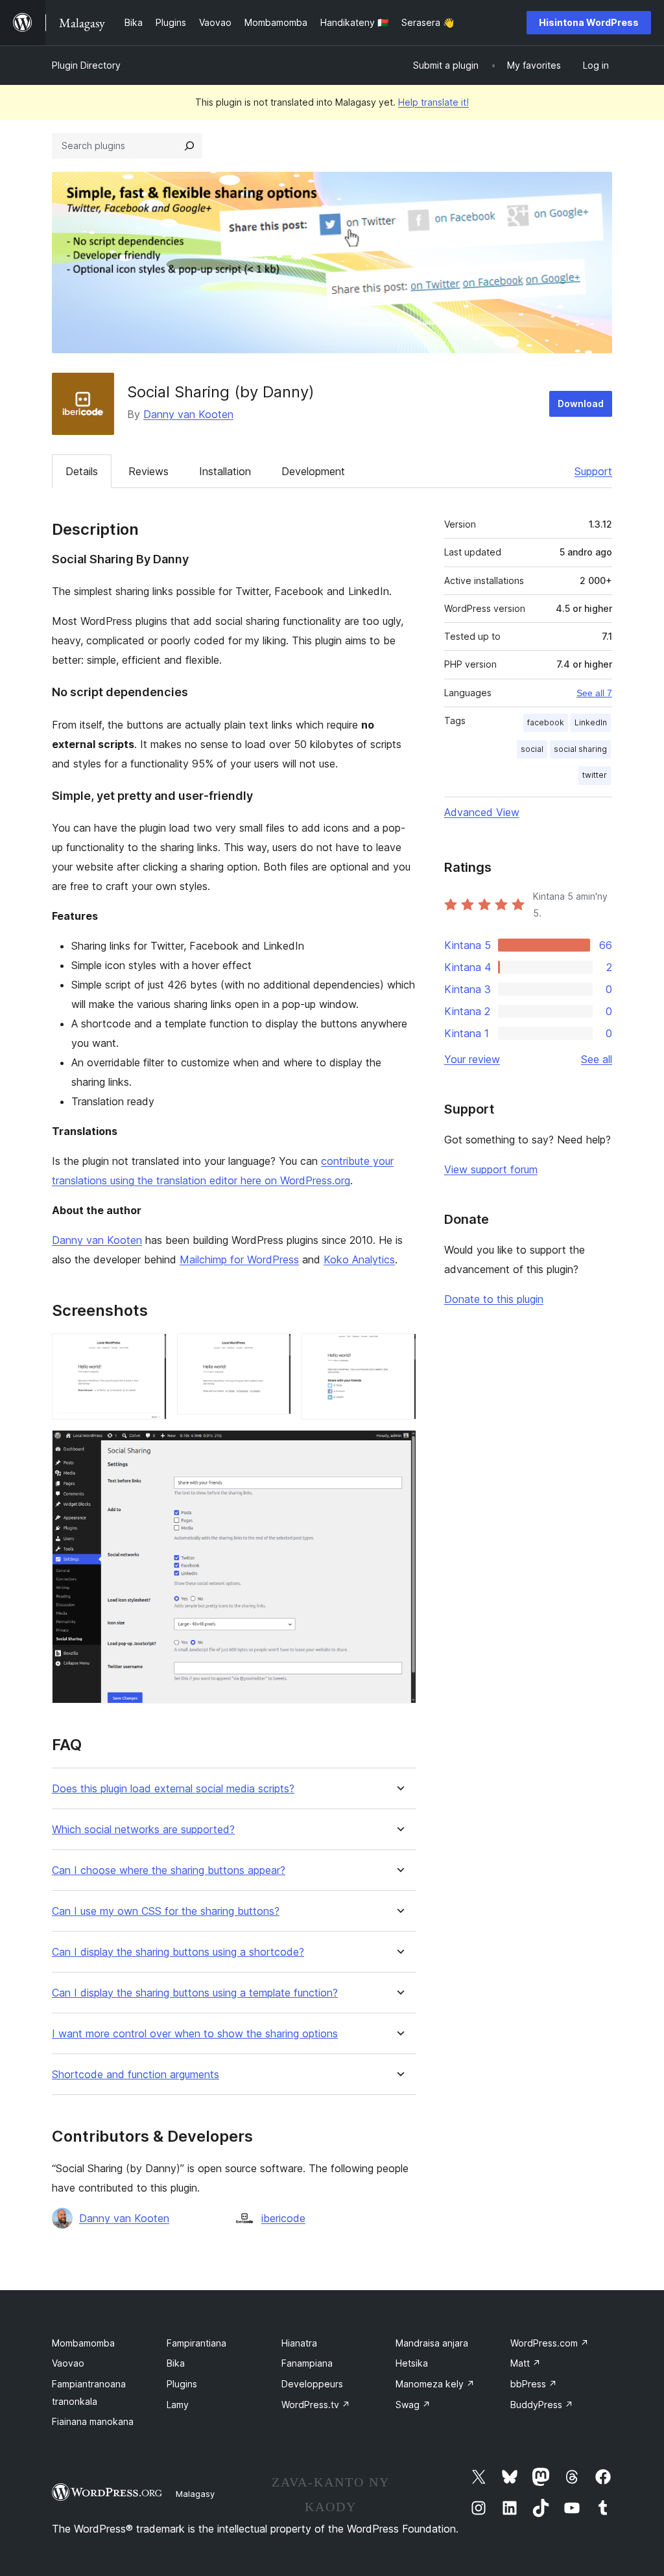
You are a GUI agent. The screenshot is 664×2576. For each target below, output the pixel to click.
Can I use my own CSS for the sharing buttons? (166, 1911)
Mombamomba (83, 2343)
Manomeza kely (435, 2384)
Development (313, 471)
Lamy (178, 2405)
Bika (176, 2363)
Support (593, 471)
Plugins (182, 2384)
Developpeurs (312, 2384)
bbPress (534, 2384)
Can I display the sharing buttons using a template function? (195, 1993)
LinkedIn (591, 722)
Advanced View (482, 812)
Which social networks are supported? (143, 1830)
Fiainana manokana (93, 2421)
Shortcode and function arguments (136, 2075)
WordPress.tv (316, 2405)
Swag (413, 2405)
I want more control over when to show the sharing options (195, 2034)
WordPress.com (550, 2343)
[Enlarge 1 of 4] (149, 1351)
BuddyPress (542, 2405)
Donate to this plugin (494, 1299)
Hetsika (412, 2363)
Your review (472, 1059)
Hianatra (299, 2343)
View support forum (491, 1169)
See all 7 (594, 693)
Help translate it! (433, 102)
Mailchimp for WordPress (239, 1259)
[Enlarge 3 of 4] (399, 1351)
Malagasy (195, 2494)
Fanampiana (307, 2363)
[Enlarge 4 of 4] (399, 1447)
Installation (225, 471)
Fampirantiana (196, 2343)
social (532, 749)
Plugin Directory (86, 65)
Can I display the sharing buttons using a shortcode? (178, 1952)
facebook (546, 722)
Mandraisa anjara (432, 2343)
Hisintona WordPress (589, 22)
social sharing (580, 749)
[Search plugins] (189, 146)
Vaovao (68, 2363)
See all (597, 1059)
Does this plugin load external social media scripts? (173, 1789)
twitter (595, 775)
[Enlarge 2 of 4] (274, 1351)
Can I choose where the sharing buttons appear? (169, 1870)
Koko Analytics (359, 1259)
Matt (526, 2363)
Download (581, 404)
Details (82, 471)
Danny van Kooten (188, 414)
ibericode (283, 2218)
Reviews (148, 471)
